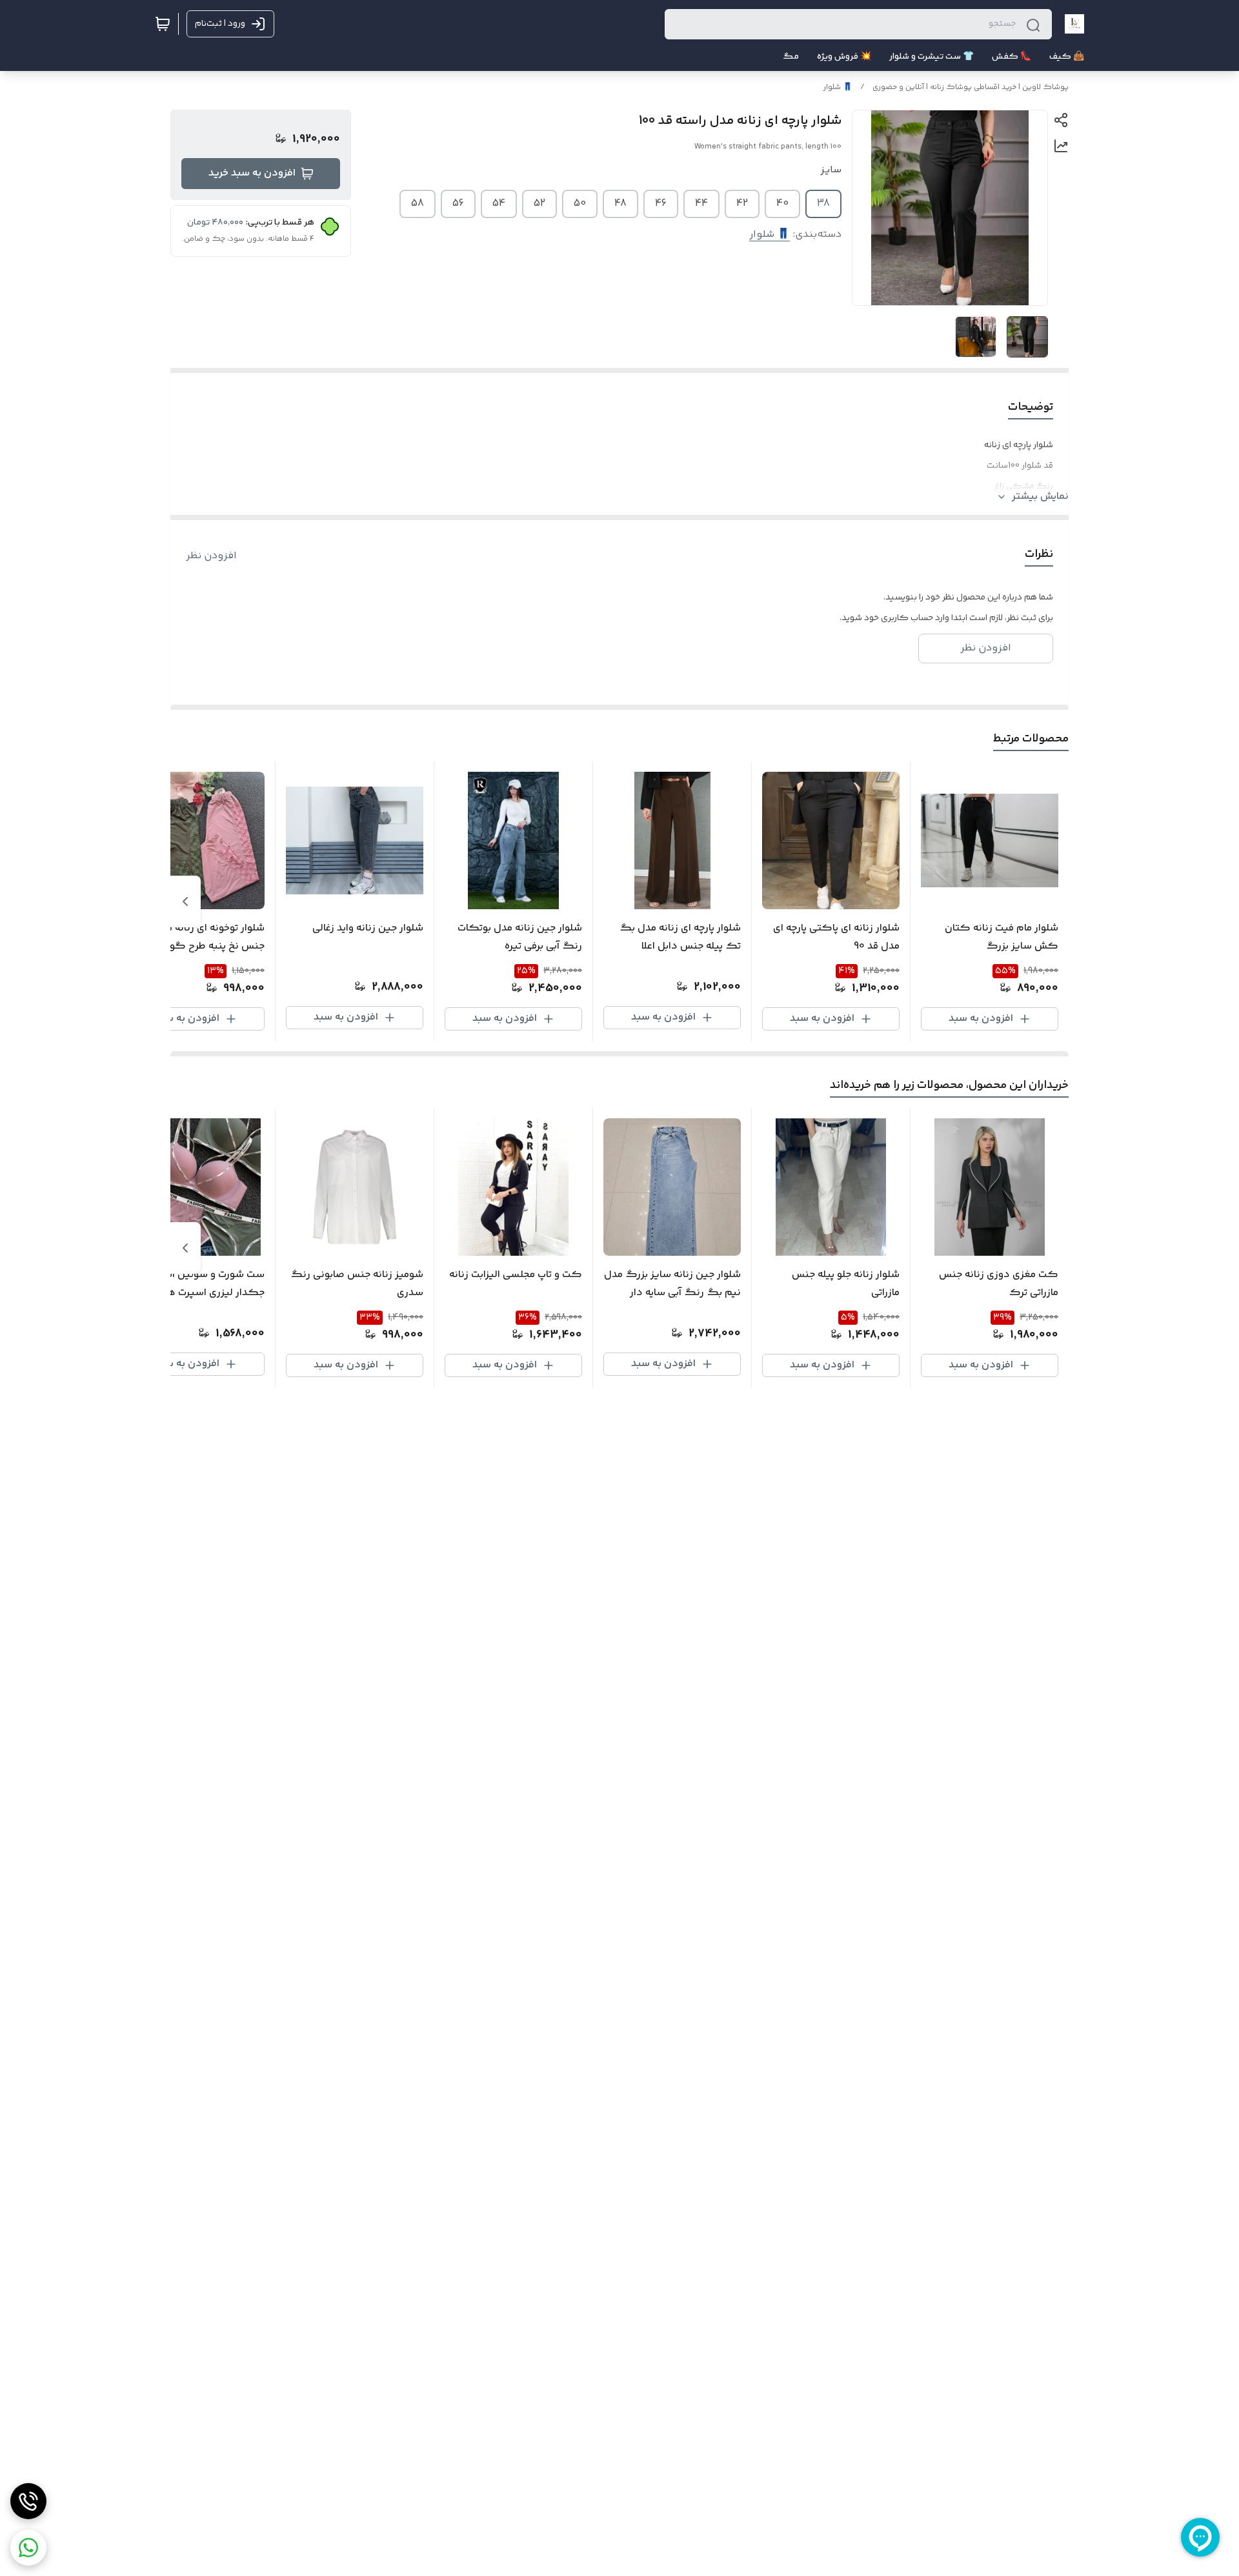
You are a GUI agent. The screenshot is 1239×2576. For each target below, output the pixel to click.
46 (661, 204)
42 (742, 204)
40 (782, 204)
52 (539, 204)
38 (823, 204)
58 (418, 204)
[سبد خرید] (163, 24)
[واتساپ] (28, 2548)
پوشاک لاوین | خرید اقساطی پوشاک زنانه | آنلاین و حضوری (971, 87)
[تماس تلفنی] (28, 2501)
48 (620, 204)
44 (701, 204)
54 (499, 204)
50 (580, 204)
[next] (185, 901)
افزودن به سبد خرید (252, 173)
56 (458, 204)
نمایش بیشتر (1040, 497)
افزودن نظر (211, 556)
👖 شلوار (838, 87)
